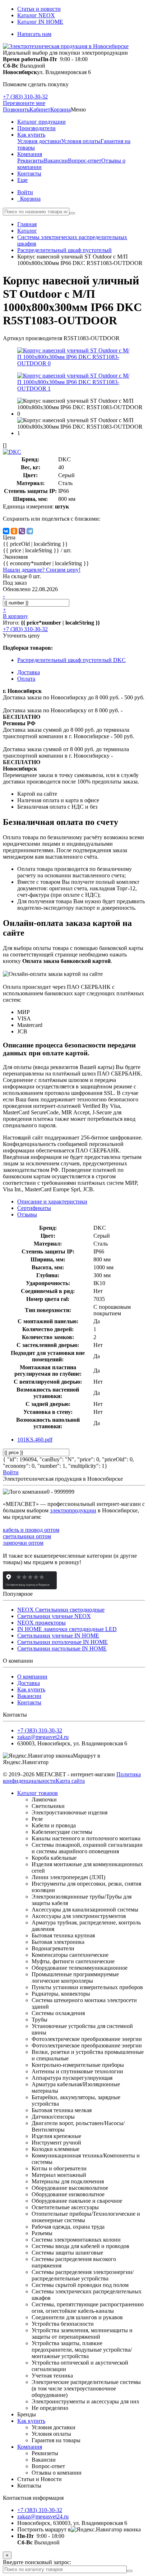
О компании (32, 1677)
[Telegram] (30, 531)
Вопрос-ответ (85, 161)
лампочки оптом (23, 1543)
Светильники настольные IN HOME (62, 1648)
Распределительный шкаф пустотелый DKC (71, 660)
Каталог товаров (38, 1793)
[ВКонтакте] (6, 531)
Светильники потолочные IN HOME (63, 1642)
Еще (22, 180)
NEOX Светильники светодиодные (61, 1610)
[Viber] (22, 531)
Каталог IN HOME (40, 22)
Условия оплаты (81, 141)
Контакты (29, 1702)
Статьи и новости (39, 9)
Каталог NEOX (36, 15)
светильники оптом (27, 1536)
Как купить (31, 1689)
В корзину (15, 616)
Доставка (29, 1683)
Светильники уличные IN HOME (58, 1636)
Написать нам (34, 34)
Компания (30, 2447)
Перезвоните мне (24, 103)
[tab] (34, 1208)
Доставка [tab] (29, 672)
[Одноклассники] (14, 531)
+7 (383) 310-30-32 (25, 97)
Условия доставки (39, 141)
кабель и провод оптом (31, 1530)
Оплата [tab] (26, 679)
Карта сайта (70, 1781)
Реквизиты (31, 161)
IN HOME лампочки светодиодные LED (67, 1629)
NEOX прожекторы (41, 1623)
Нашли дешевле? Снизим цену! (42, 570)
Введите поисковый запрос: (37, 2562)
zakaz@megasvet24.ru (43, 1737)
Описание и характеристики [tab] (52, 1202)
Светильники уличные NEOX (54, 1616)
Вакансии (56, 161)
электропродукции (73, 1510)
